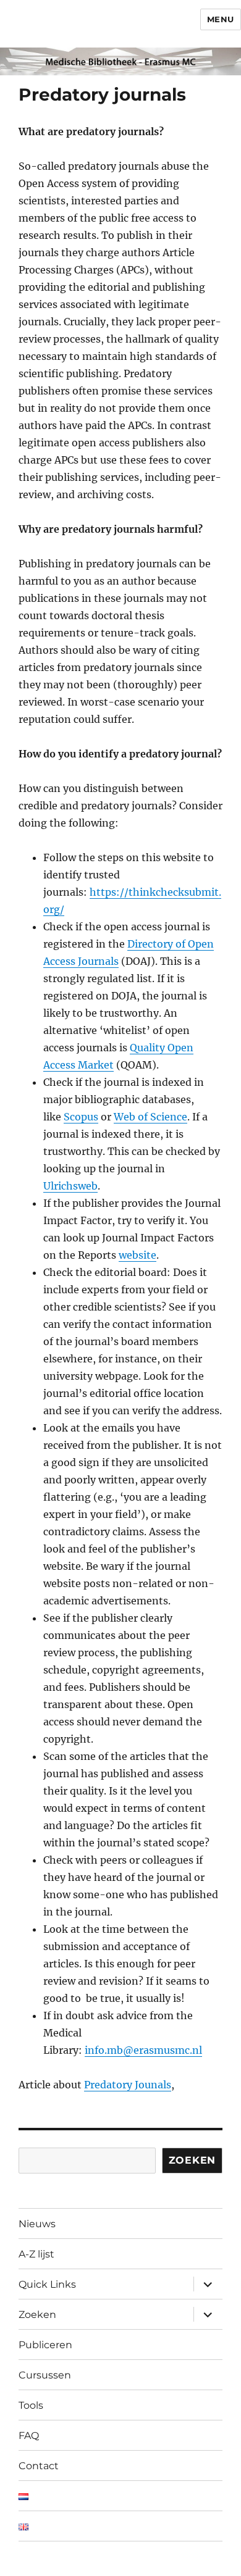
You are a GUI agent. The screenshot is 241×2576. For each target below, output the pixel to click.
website (137, 1255)
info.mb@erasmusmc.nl (143, 2050)
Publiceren (45, 2345)
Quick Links (47, 2284)
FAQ (29, 2436)
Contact (39, 2466)
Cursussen (45, 2375)
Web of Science (150, 1117)
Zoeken (192, 2160)
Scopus (81, 1117)
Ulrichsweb (70, 1186)
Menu (221, 19)
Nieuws (37, 2224)
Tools (31, 2405)
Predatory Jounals (128, 2085)
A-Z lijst (36, 2254)
